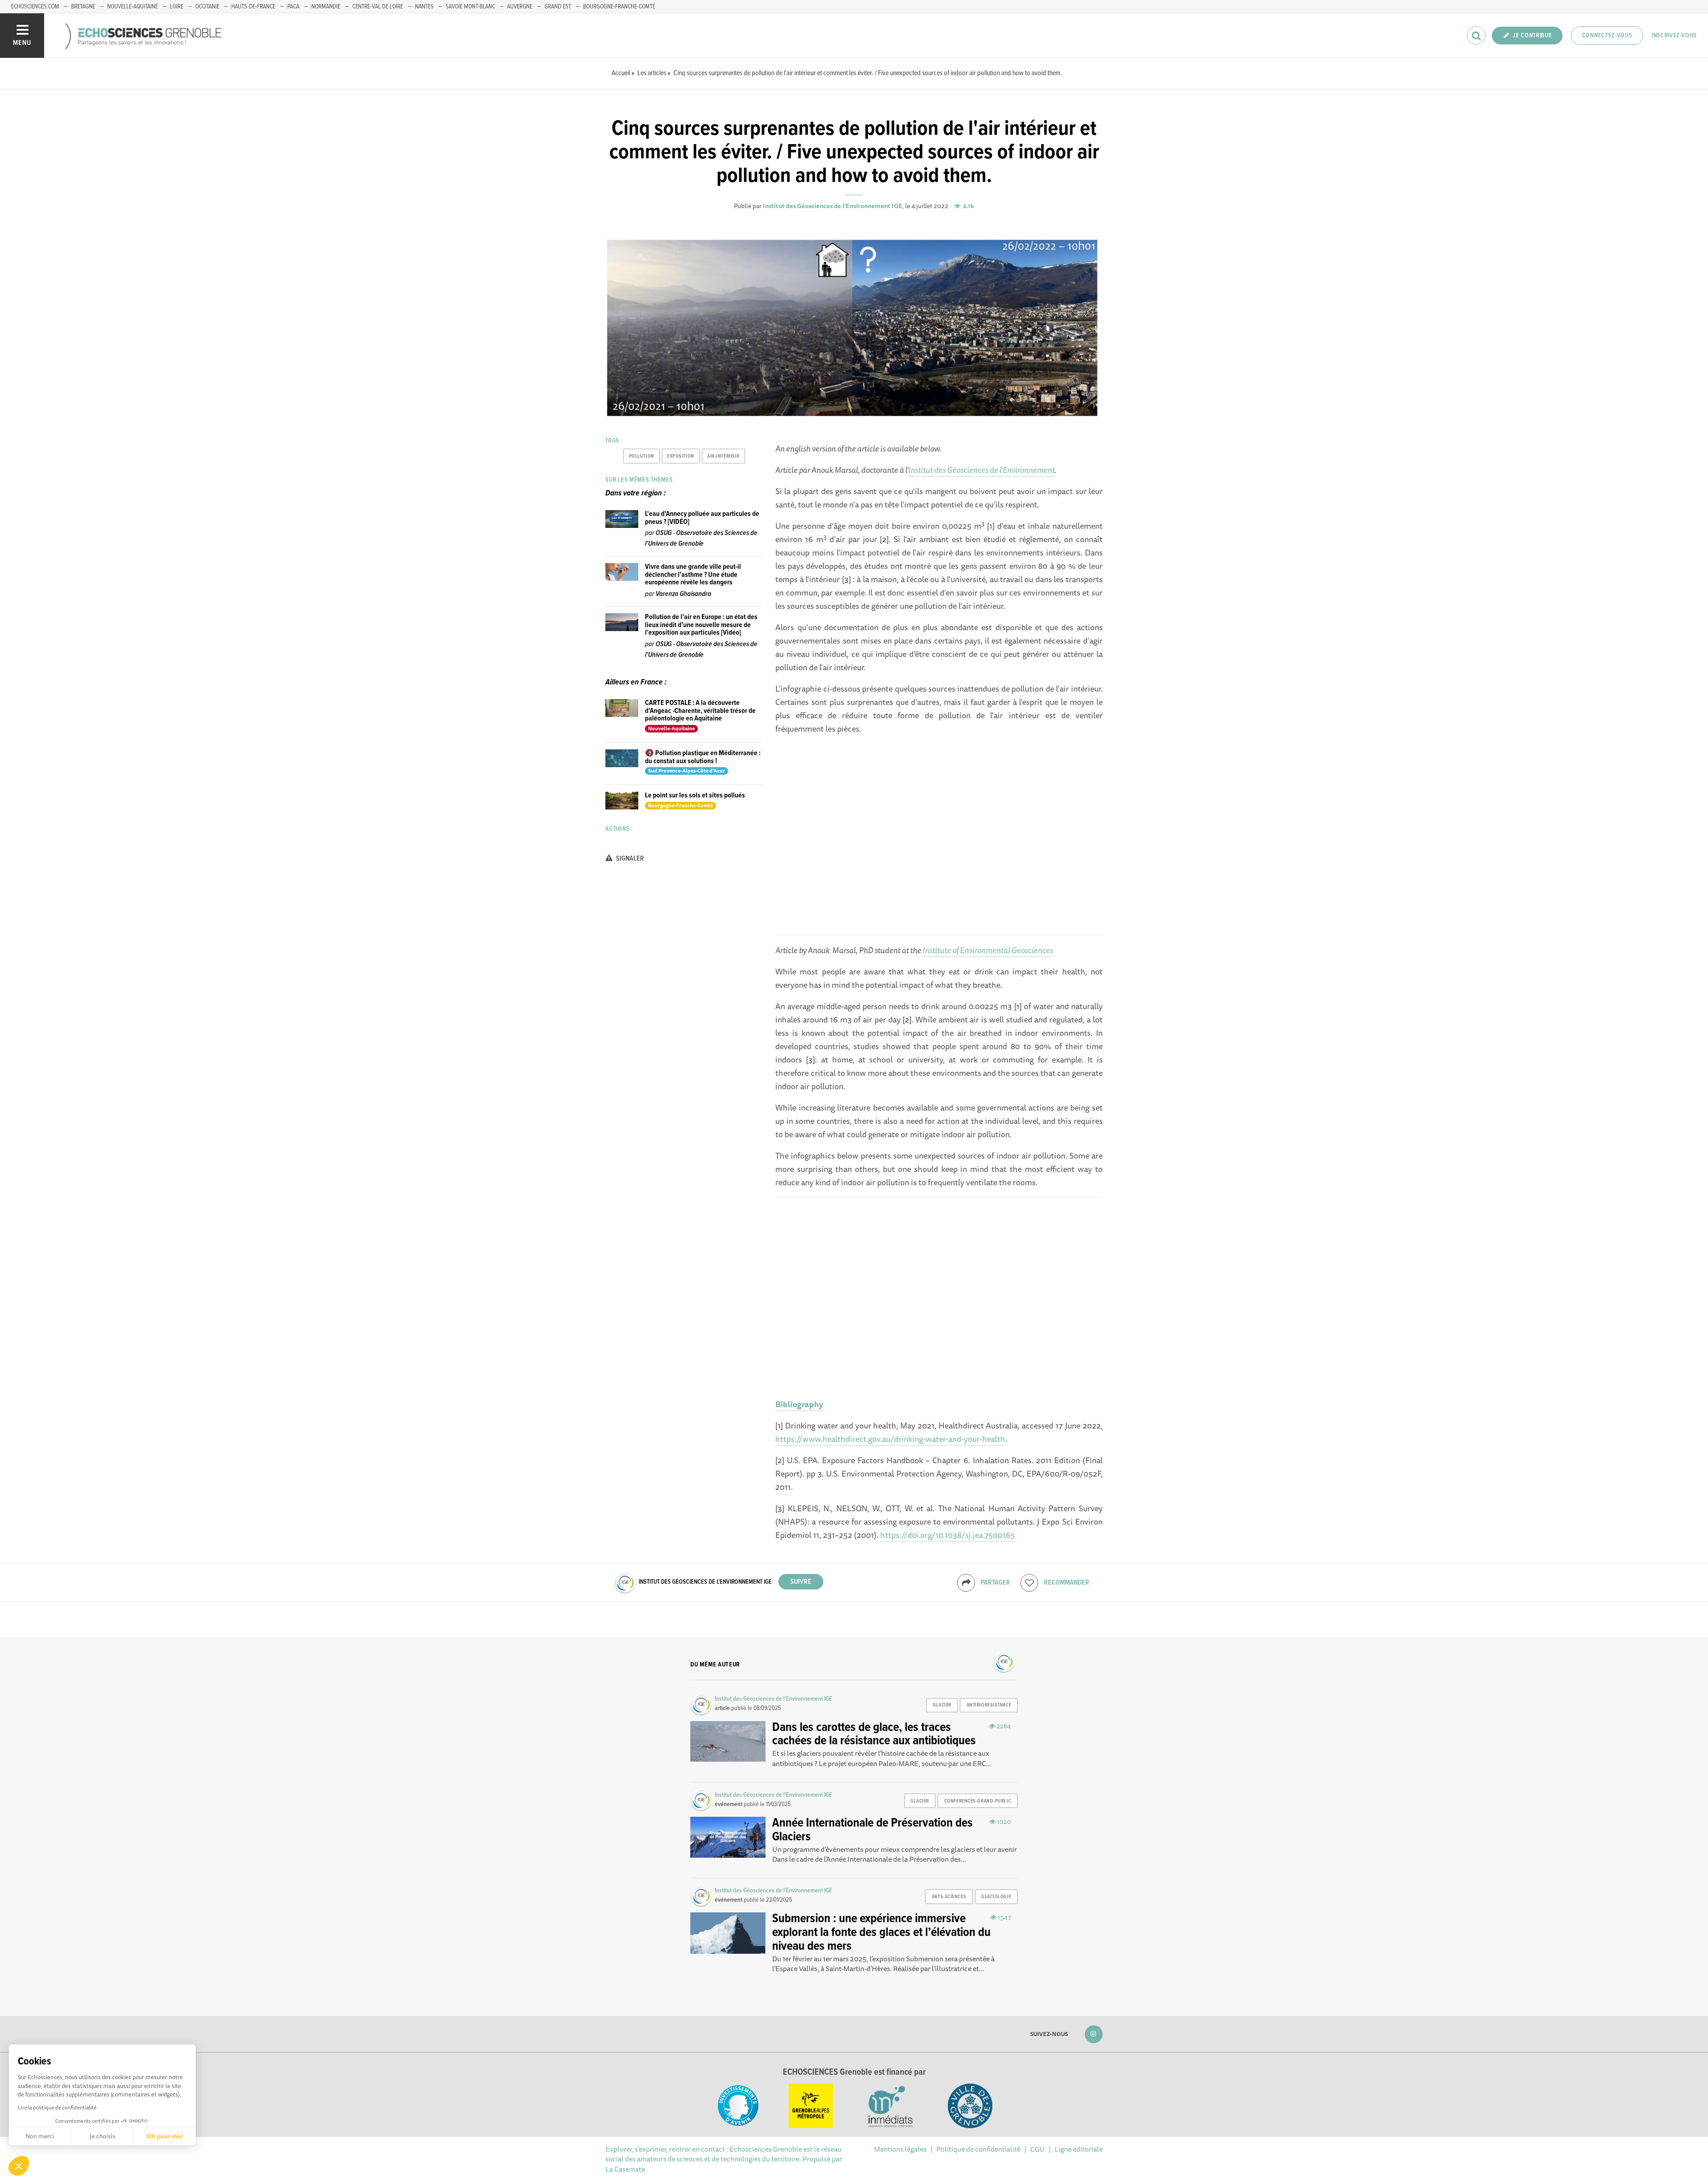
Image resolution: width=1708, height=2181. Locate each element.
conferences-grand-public (978, 1801)
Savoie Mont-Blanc (470, 7)
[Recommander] (1029, 1583)
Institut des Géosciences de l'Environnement (981, 470)
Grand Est (558, 7)
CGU (1037, 2149)
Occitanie (207, 7)
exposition (681, 456)
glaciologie (996, 1897)
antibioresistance (989, 1705)
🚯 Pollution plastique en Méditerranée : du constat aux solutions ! (703, 757)
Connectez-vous (1607, 36)
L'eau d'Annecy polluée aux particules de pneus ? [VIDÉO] (702, 518)
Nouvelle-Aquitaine (133, 7)
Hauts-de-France (253, 7)
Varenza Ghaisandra (683, 594)
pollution (642, 456)
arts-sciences (949, 1897)
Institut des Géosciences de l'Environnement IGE (833, 206)
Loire (177, 7)
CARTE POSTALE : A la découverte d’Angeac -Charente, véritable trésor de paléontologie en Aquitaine (700, 711)
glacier (942, 1705)
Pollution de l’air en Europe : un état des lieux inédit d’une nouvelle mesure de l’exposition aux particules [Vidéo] (701, 625)
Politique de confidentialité (978, 2149)
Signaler (629, 859)
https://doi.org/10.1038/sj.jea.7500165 (948, 1535)
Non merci (40, 2136)
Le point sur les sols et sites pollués (695, 795)
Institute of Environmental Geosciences (988, 950)
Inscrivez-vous (1674, 36)
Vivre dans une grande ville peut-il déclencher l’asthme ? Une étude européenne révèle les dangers (693, 575)
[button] (19, 2166)
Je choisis (102, 2136)
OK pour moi (165, 2136)
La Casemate (625, 2169)
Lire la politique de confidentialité (57, 2107)
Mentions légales (900, 2149)
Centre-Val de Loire (378, 7)
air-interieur (723, 456)
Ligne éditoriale (1079, 2149)
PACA (293, 7)
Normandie (326, 7)
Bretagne (83, 7)
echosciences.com (35, 7)
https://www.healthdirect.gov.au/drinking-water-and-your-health (890, 1439)
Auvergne (520, 7)
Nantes (424, 7)
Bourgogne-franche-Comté (619, 7)
